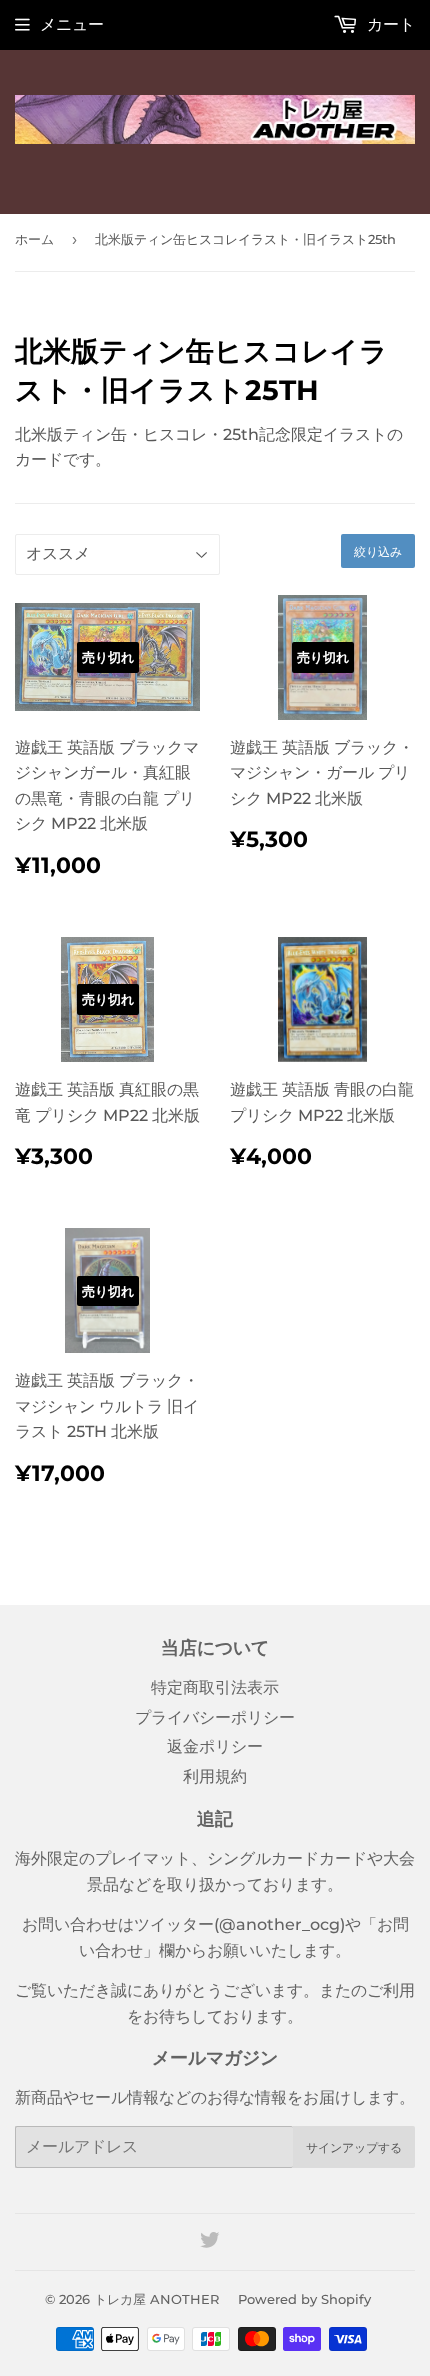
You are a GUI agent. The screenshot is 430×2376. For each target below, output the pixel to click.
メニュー (72, 24)
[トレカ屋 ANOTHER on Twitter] (210, 2242)
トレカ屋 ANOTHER (156, 2299)
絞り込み (378, 551)
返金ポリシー (215, 1746)
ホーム (34, 239)
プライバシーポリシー (215, 1717)
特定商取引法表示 (215, 1687)
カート (389, 24)
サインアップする (354, 2147)
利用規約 (215, 1776)
